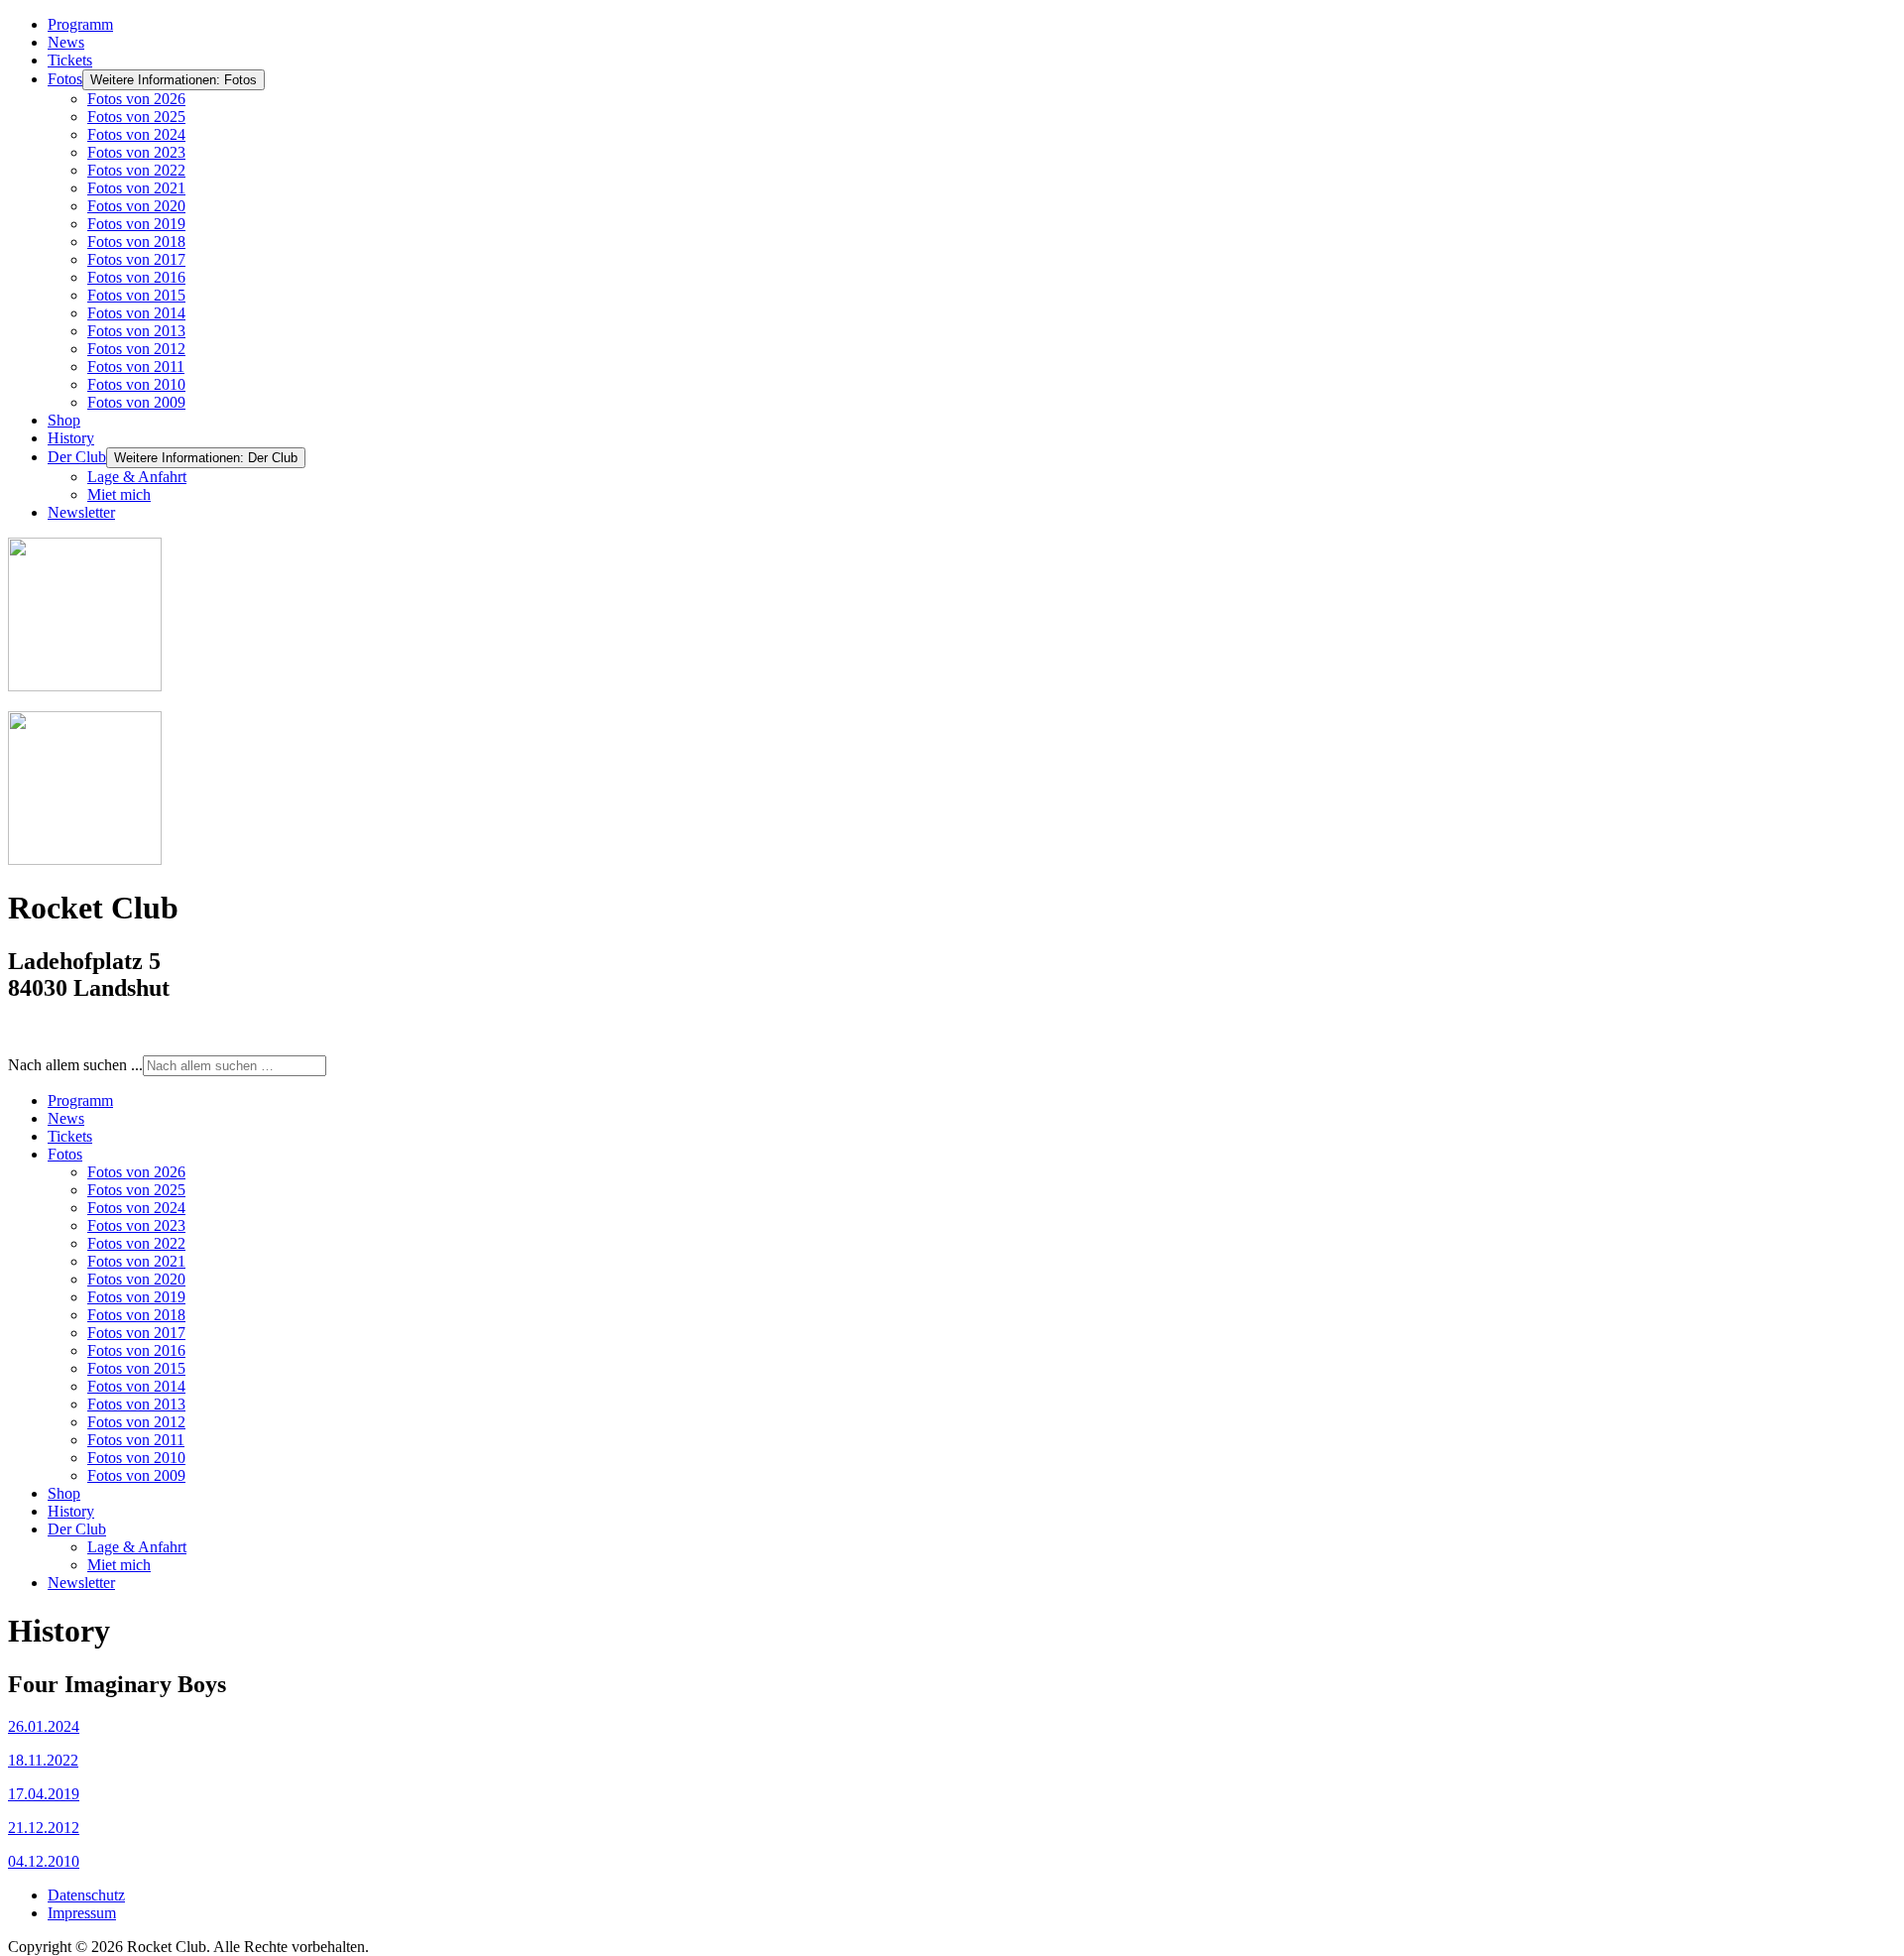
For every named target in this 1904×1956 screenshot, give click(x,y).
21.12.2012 (44, 1828)
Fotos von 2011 (136, 367)
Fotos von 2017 (136, 259)
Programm (80, 24)
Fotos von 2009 (136, 402)
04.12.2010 (44, 1861)
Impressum (82, 1913)
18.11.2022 (43, 1760)
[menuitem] (80, 1100)
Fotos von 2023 (136, 152)
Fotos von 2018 (136, 242)
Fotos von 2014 (136, 313)
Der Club (77, 457)
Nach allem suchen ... (75, 1065)
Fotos (65, 79)
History (71, 438)
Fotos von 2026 (136, 99)
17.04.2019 (44, 1794)
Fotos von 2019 (136, 224)
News (66, 42)
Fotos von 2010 (136, 384)
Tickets (70, 60)
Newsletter (81, 512)
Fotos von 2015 (136, 295)
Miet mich (119, 494)
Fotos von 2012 (136, 349)
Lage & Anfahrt (137, 477)
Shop (64, 420)
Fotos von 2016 (136, 277)
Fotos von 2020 (136, 206)
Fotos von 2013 (136, 331)
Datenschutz (86, 1895)
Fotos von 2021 (136, 188)
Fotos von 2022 (136, 170)
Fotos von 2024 (136, 134)
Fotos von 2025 (136, 117)
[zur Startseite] (85, 686)
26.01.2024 (44, 1726)
